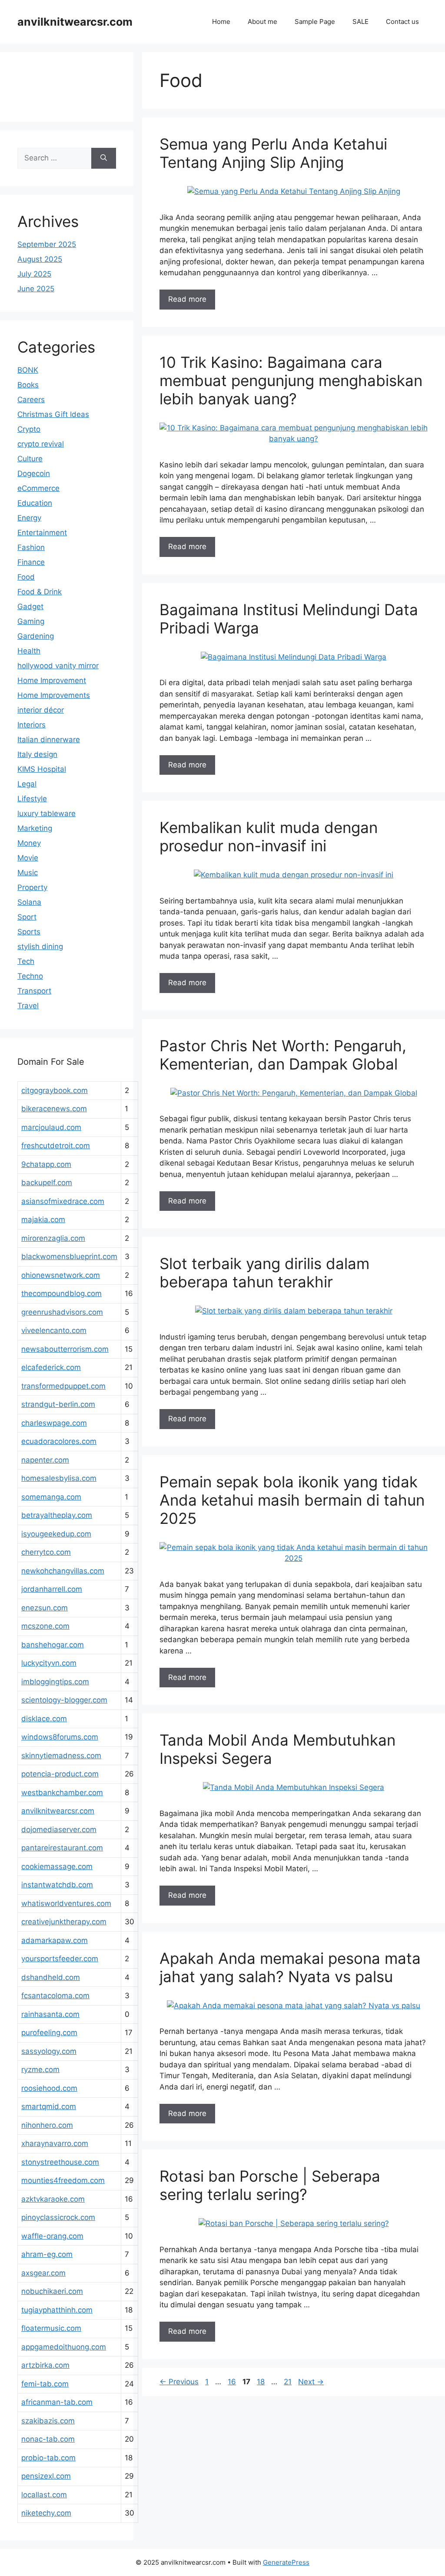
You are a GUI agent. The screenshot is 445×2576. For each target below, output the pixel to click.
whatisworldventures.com (66, 1903)
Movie (28, 858)
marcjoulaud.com (51, 1127)
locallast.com (44, 2495)
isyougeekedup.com (56, 1534)
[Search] (104, 158)
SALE (360, 22)
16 (233, 2382)
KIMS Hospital (42, 769)
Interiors (32, 725)
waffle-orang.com (52, 2236)
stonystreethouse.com (60, 2162)
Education (35, 503)
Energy (29, 518)
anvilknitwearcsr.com (75, 22)
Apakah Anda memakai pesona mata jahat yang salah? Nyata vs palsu (290, 1967)
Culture (30, 459)
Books (28, 385)
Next (311, 2382)
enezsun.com (45, 1608)
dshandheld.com (51, 1977)
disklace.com (44, 1719)
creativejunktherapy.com (64, 1922)
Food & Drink (40, 592)
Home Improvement (52, 680)
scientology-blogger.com (64, 1700)
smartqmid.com (49, 2106)
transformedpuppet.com (63, 1386)
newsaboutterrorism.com (65, 1349)
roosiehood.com (49, 2088)
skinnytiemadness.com (61, 1756)
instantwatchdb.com (57, 1885)
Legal (27, 784)
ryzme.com (40, 2069)
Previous (179, 2382)
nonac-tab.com (48, 2439)
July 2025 (34, 274)
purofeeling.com (49, 2033)
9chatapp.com (46, 1164)
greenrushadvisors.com (62, 1312)
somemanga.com (51, 1497)
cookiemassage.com (57, 1866)
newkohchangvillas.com (63, 1571)
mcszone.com (45, 1626)
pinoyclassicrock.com (58, 2217)
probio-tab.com (48, 2458)
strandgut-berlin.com (58, 1404)
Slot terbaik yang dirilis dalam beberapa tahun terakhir (264, 1273)
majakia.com (43, 1220)
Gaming (31, 621)
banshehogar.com (53, 1645)
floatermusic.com (51, 2328)
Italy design (37, 754)
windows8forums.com (60, 1737)
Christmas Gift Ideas (53, 414)
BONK (28, 370)
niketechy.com (46, 2513)
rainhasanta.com (50, 2014)
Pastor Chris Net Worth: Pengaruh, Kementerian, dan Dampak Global (283, 1055)
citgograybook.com (55, 1090)
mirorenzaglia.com (53, 1238)
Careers (31, 400)
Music (28, 873)
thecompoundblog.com (61, 1293)
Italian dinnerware (49, 740)
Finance (31, 562)
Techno (30, 976)
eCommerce (38, 488)
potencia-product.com (60, 1774)
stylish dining (40, 946)
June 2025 (36, 289)
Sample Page (315, 22)
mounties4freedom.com (63, 2180)
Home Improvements (54, 695)
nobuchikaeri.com (52, 2291)
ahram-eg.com (47, 2254)
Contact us (402, 22)
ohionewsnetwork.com (61, 1275)
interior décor (41, 710)
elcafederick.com (51, 1367)
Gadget (30, 607)
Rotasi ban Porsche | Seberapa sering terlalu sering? (270, 2185)
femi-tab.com (45, 2384)
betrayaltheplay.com (57, 1515)
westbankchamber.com (62, 1793)
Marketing (35, 828)
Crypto (29, 429)
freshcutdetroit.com (56, 1146)
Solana (29, 902)
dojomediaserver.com (59, 1830)
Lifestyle (32, 799)
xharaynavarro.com (55, 2143)
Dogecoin (34, 473)
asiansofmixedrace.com (63, 1201)
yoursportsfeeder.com (60, 1959)
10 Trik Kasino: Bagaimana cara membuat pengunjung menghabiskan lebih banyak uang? (291, 380)
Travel (28, 1006)
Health (29, 651)
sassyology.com (49, 2051)
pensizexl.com (46, 2476)
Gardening (36, 636)
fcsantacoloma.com (55, 1996)
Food (26, 577)
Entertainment (42, 533)
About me (262, 22)
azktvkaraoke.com (53, 2199)
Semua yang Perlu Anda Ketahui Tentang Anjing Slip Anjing (273, 153)
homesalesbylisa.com (59, 1478)
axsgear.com (43, 2273)
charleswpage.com (54, 1423)
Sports (29, 932)
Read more (187, 299)
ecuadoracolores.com (59, 1441)
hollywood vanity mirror (58, 666)
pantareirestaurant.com (62, 1848)
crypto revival (41, 444)
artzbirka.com (45, 2365)
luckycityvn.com (49, 1663)
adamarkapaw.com (55, 1940)
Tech (26, 961)
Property (32, 887)
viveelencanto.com (54, 1330)
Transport (34, 991)
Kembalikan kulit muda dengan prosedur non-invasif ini (269, 836)
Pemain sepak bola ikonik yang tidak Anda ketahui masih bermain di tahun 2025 (292, 1500)
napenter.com (45, 1460)
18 (262, 2382)
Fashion (31, 547)
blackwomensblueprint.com (69, 1256)
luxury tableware (46, 813)
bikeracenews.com (54, 1109)
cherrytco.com (46, 1552)
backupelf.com (47, 1183)
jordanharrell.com (52, 1589)
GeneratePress (286, 2562)
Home (221, 22)
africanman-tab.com (57, 2402)
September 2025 (47, 244)
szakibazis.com (48, 2421)
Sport (27, 917)
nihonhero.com (47, 2125)
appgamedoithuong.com (64, 2347)
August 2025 (40, 259)
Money (29, 843)
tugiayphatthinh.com (57, 2310)
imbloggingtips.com (55, 1682)
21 (289, 2382)
